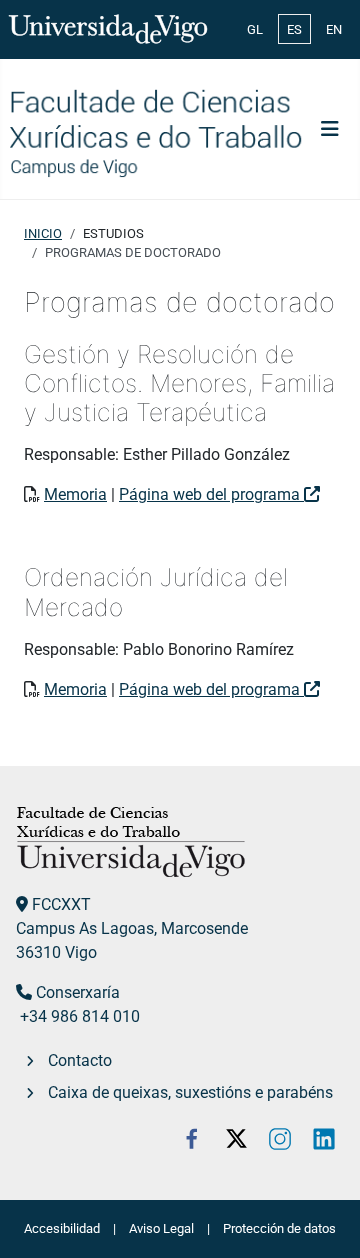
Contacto (80, 1060)
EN (334, 29)
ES (294, 29)
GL (255, 29)
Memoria (75, 494)
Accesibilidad (62, 1228)
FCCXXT (61, 904)
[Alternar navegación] (330, 129)
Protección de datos (279, 1228)
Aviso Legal (161, 1228)
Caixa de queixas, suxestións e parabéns (190, 1092)
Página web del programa (211, 494)
